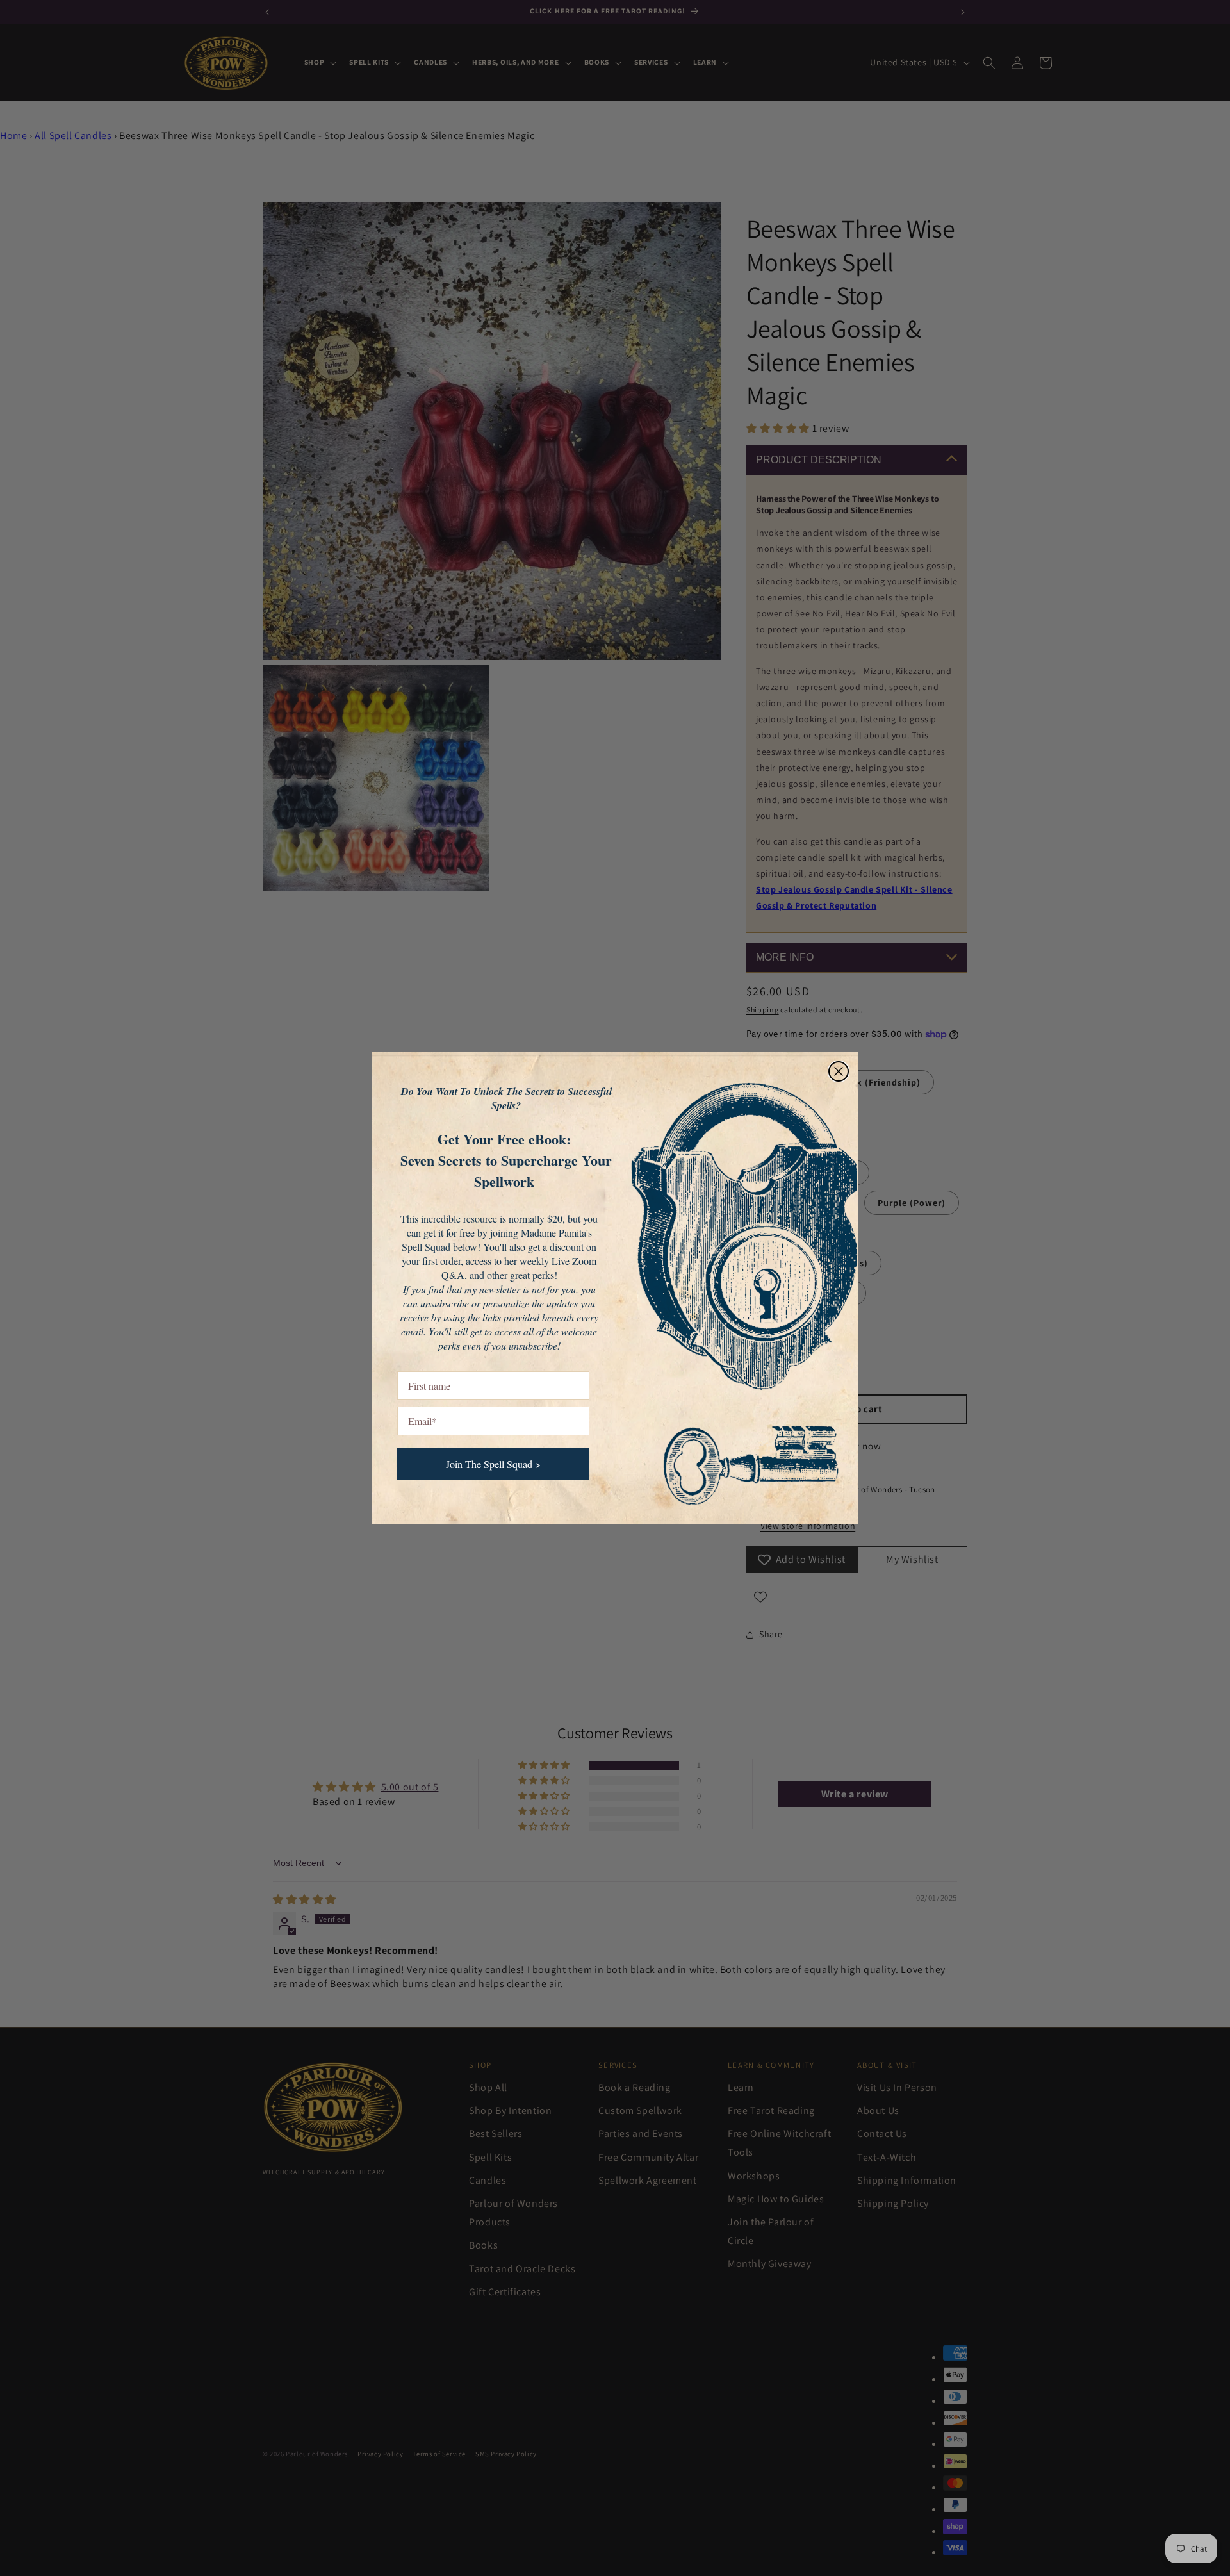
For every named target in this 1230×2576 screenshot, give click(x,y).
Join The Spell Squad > (493, 1464)
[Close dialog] (839, 1071)
